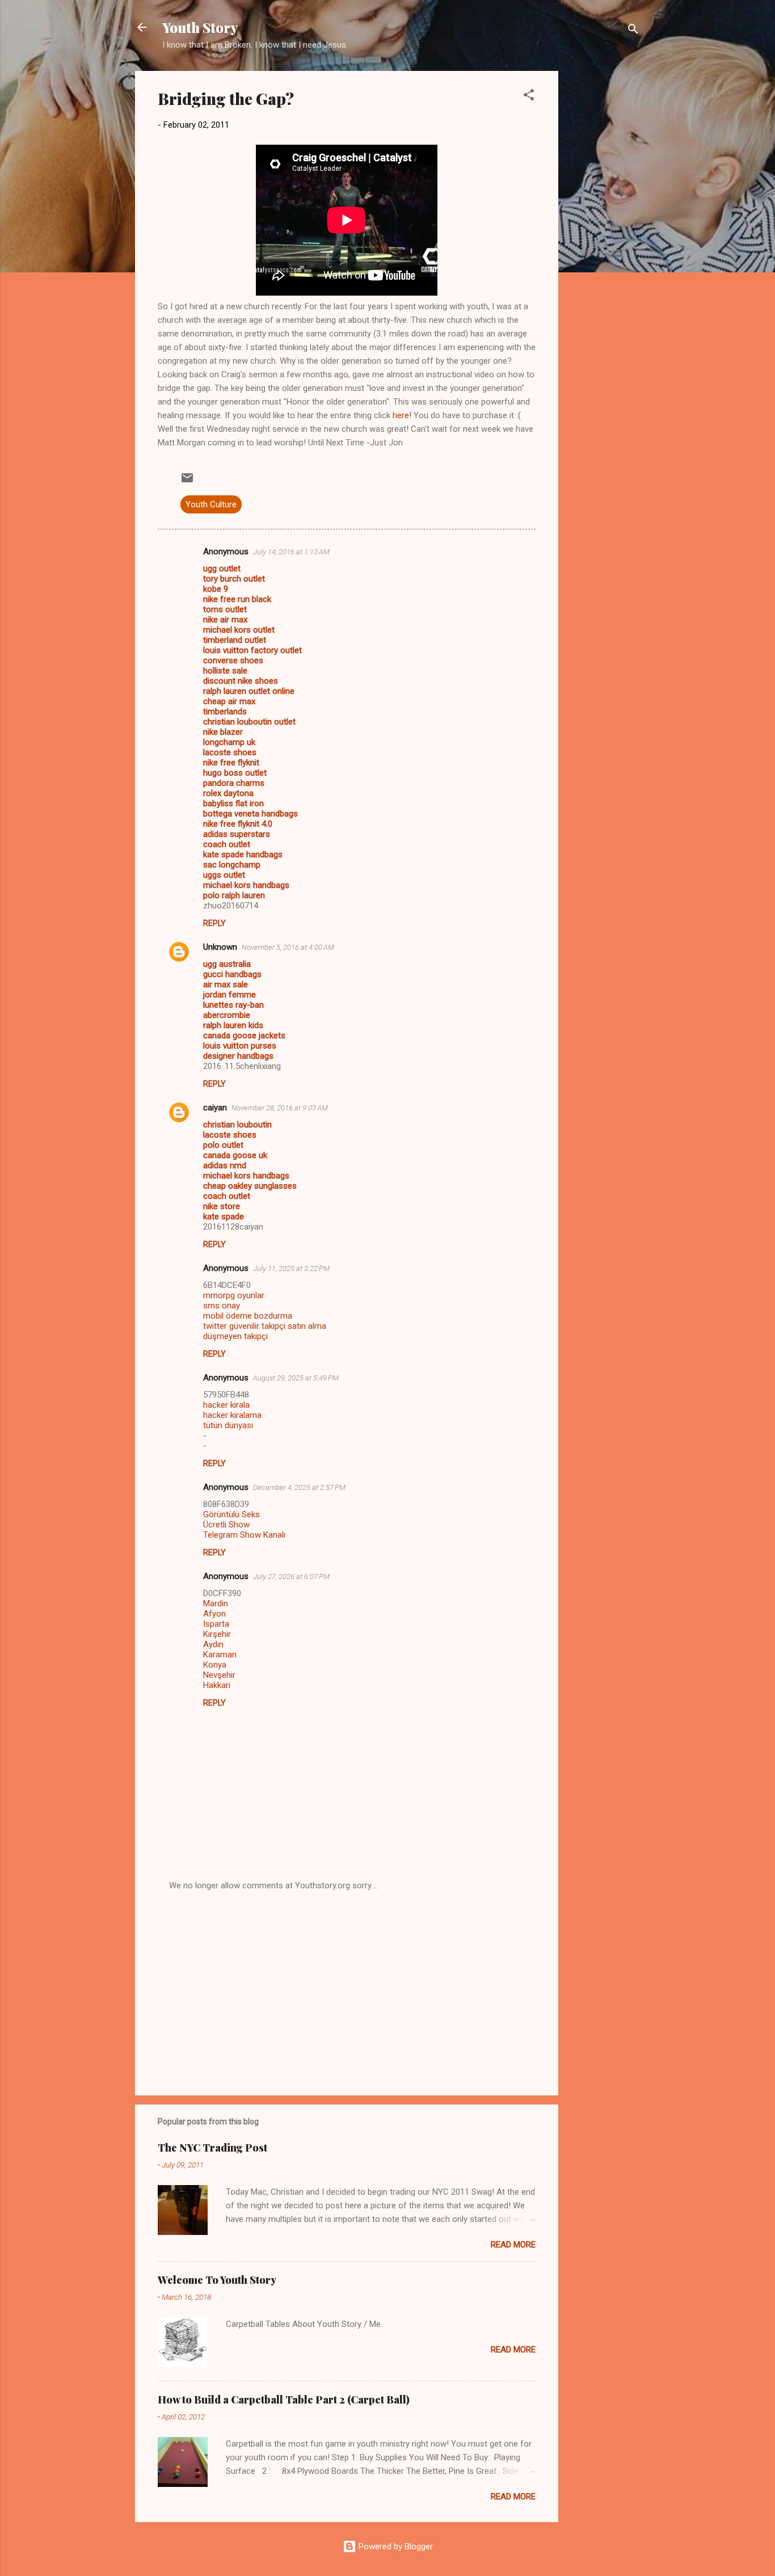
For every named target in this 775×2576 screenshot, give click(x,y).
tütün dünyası (228, 1425)
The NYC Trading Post (212, 2148)
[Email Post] (187, 482)
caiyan (215, 1108)
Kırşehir (217, 1634)
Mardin (216, 1603)
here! (402, 415)
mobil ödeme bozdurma (248, 1316)
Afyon (214, 1614)
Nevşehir (219, 1675)
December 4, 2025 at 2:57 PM (299, 1487)
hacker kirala (226, 1405)
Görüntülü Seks (231, 1514)
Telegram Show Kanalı (244, 1535)
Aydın (213, 1644)
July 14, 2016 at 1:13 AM (291, 552)
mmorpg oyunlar (234, 1295)
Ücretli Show (226, 1525)
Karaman (220, 1655)
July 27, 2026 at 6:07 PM (291, 1577)
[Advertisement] (604, 241)
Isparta (216, 1624)
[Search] (633, 31)
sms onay (222, 1306)
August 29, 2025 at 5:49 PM (296, 1378)
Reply (214, 923)
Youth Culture (211, 504)
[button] (529, 97)
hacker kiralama (232, 1415)
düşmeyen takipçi (235, 1336)
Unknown (220, 947)
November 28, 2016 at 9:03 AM (280, 1108)
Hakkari (217, 1685)
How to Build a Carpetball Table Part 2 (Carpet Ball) (284, 2400)
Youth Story (200, 27)
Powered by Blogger (395, 2546)
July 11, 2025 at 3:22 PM (291, 1268)
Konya (215, 1665)
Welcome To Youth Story (217, 2280)
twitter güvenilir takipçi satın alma (265, 1326)
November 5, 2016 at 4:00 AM (288, 947)
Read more (513, 2245)
